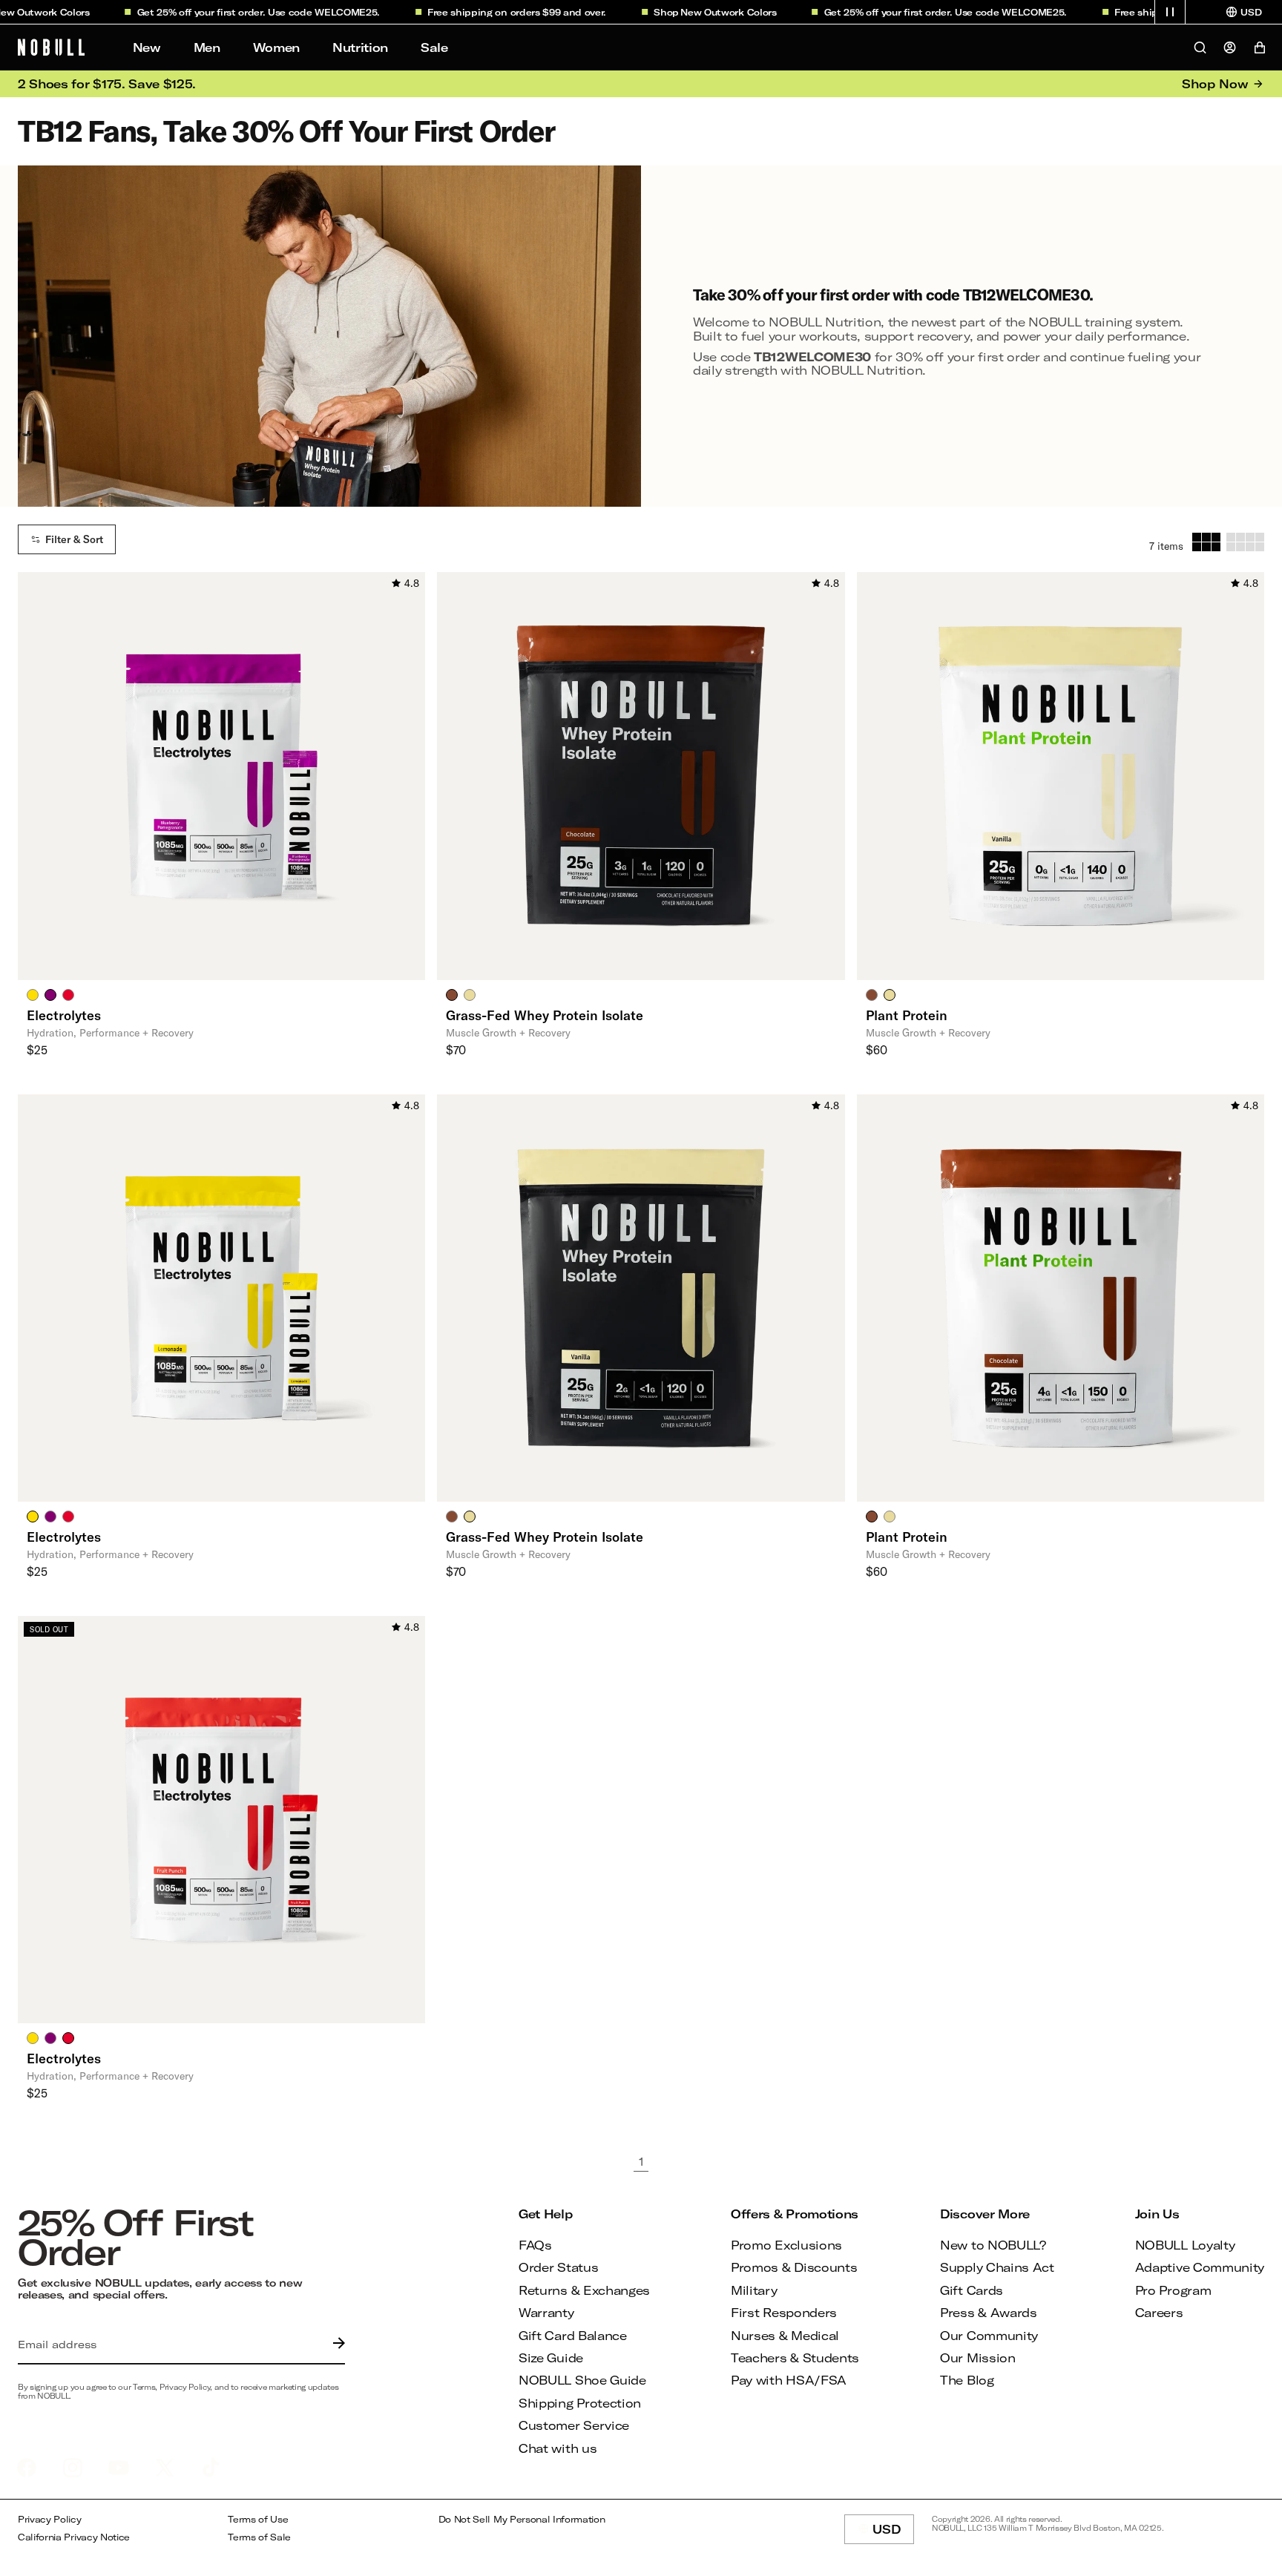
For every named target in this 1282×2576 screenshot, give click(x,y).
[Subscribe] (335, 2345)
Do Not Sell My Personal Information (522, 2519)
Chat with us (558, 2448)
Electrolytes (64, 1015)
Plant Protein (907, 1015)
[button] (1170, 12)
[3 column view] (1206, 542)
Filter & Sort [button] (74, 539)
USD (893, 2533)
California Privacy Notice (74, 2537)
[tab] (33, 994)
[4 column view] (1245, 542)
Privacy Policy (50, 2519)
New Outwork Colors (693, 12)
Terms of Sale (259, 2537)
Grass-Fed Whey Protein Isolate (545, 1015)
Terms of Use (258, 2519)
